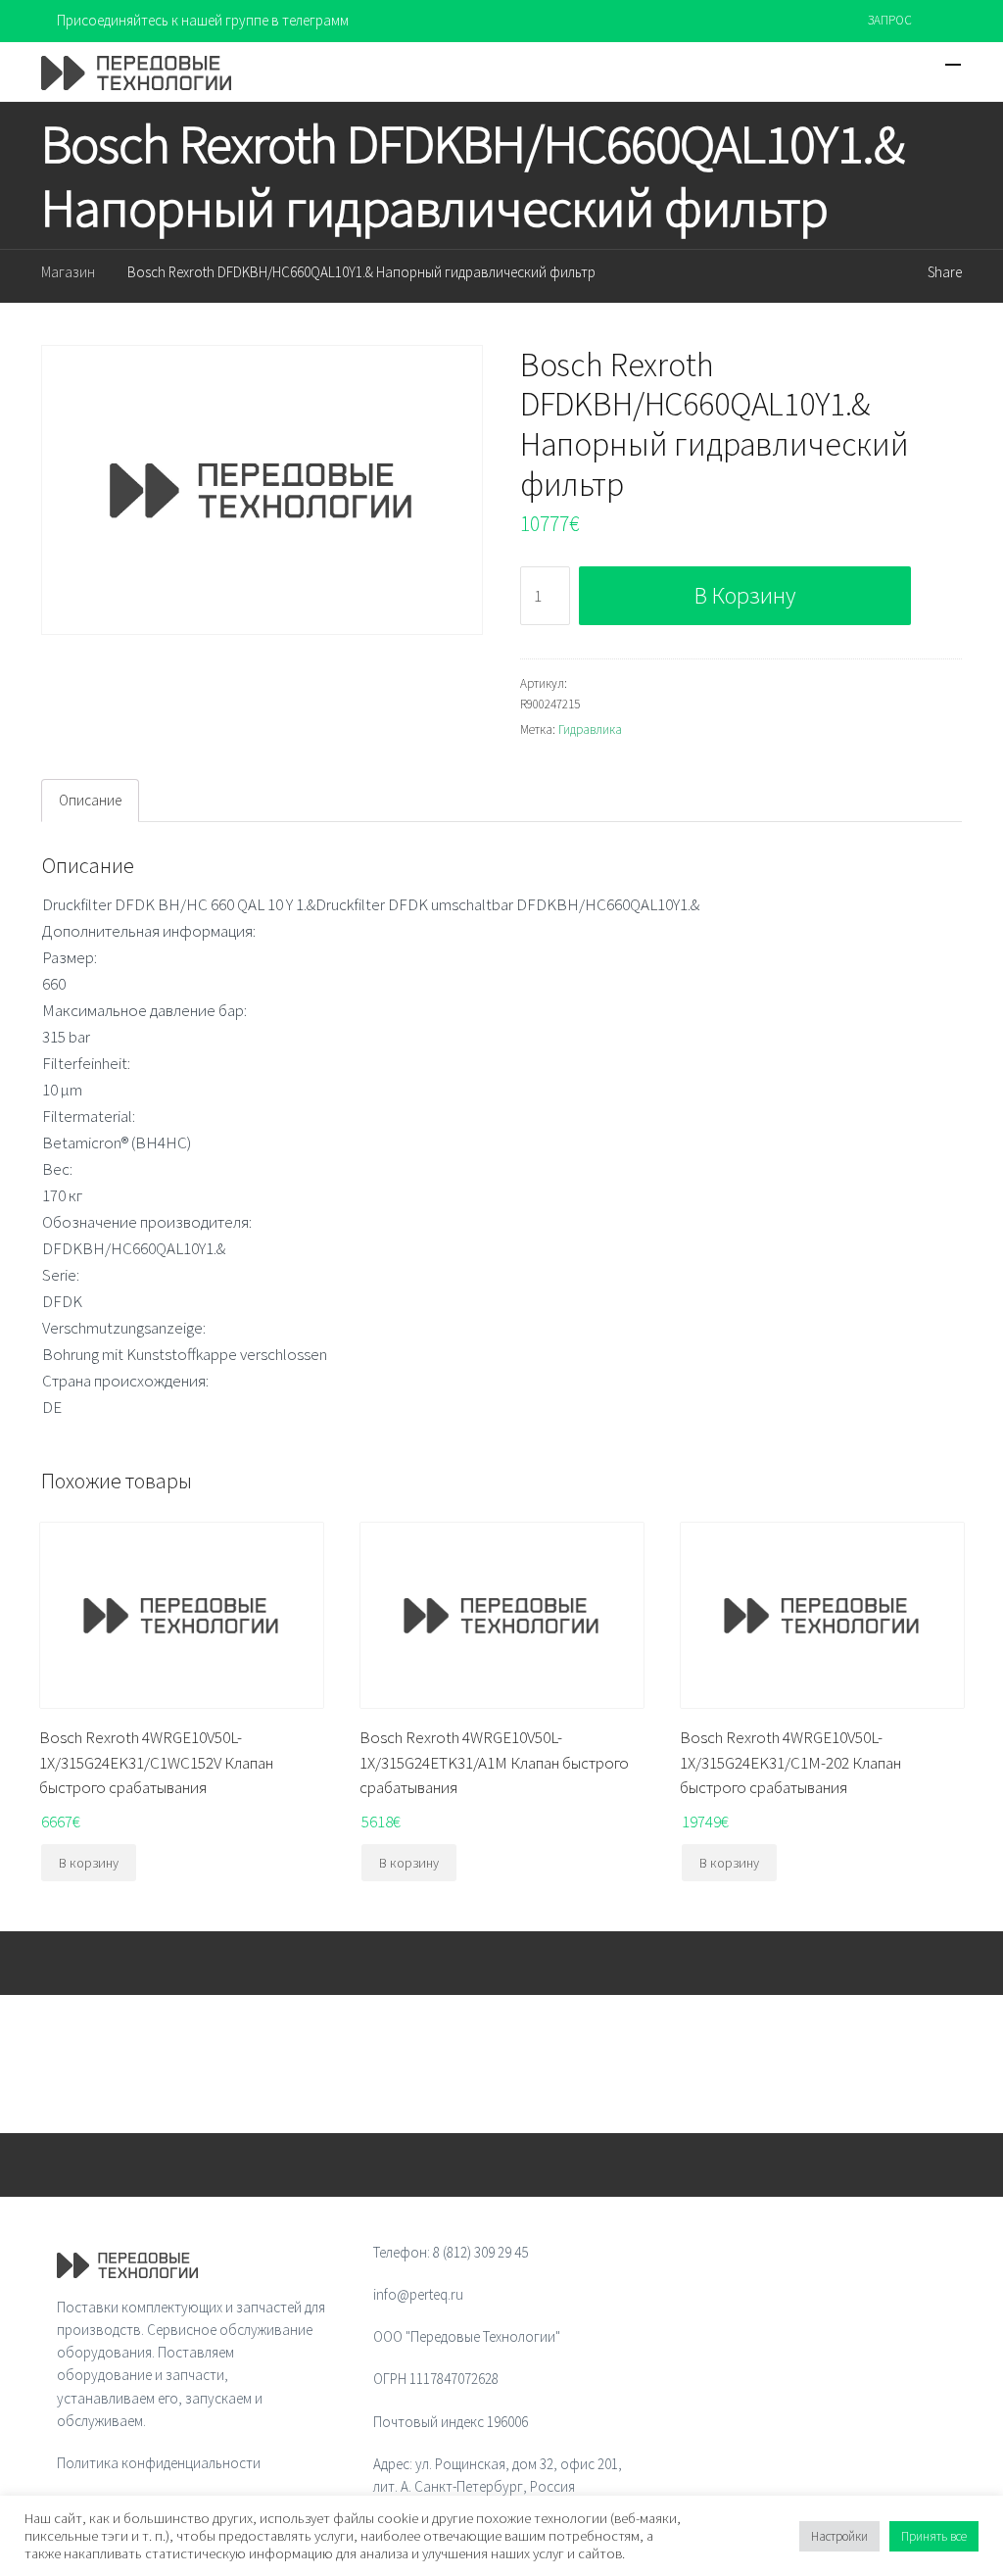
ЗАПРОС (890, 20)
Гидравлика (590, 729)
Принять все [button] (934, 2536)
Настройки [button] (839, 2536)
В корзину (745, 595)
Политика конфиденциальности (159, 2463)
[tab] (90, 801)
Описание (90, 800)
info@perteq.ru (418, 2294)
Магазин (68, 272)
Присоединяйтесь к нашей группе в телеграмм (203, 20)
